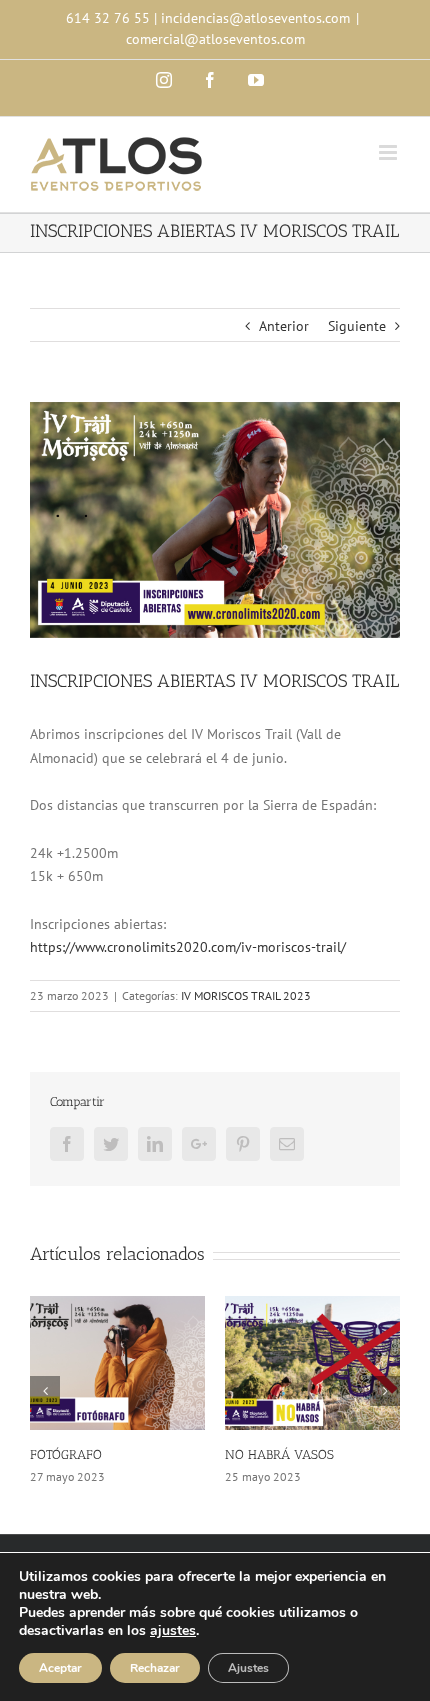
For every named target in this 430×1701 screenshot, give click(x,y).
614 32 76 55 (108, 18)
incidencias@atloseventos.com (255, 18)
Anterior (284, 326)
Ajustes (248, 1668)
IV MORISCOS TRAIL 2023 (246, 995)
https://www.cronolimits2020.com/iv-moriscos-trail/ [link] (188, 947)
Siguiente (357, 326)
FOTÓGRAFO (66, 1454)
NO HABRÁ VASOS (279, 1454)
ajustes (173, 1631)
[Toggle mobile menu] (389, 152)
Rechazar (155, 1668)
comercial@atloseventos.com (215, 39)
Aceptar (60, 1668)
